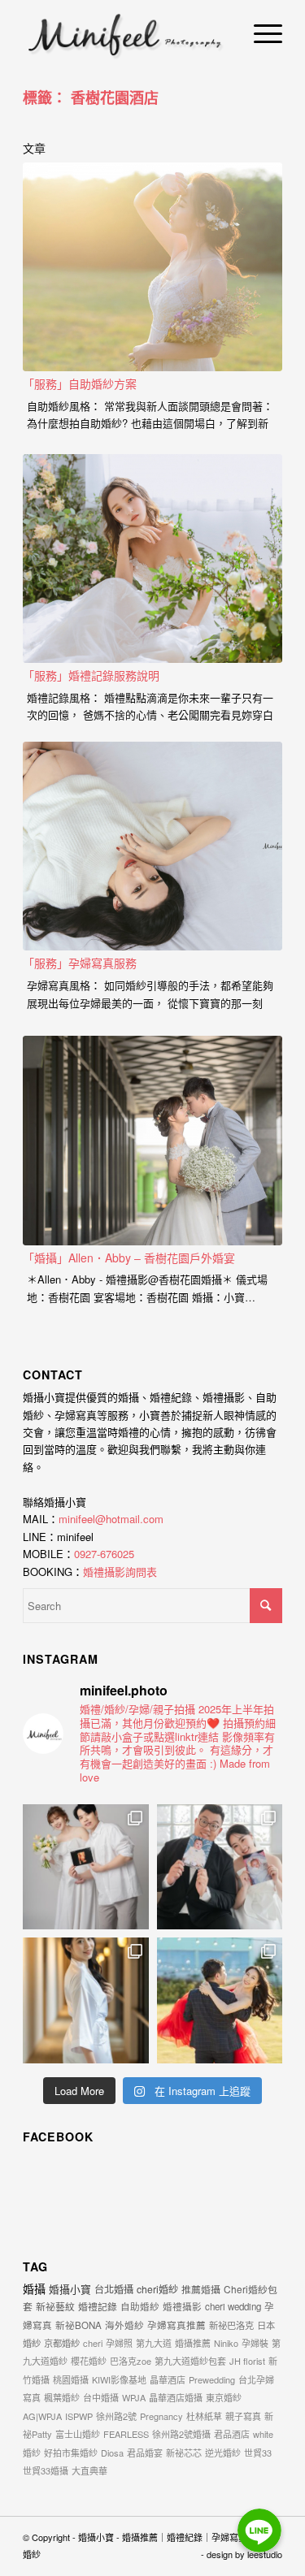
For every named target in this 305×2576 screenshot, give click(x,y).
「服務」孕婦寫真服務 (80, 963)
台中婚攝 (101, 2397)
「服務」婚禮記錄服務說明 (91, 675)
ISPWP (79, 2416)
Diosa (112, 2453)
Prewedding (212, 2379)
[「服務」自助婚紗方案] (152, 267)
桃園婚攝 (71, 2379)
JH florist (247, 2361)
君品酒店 (232, 2434)
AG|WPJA (42, 2416)
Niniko (226, 2343)
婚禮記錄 (98, 2306)
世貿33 (258, 2453)
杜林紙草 (204, 2416)
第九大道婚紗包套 (190, 2361)
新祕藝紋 (55, 2306)
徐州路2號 (116, 2416)
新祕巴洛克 (231, 2325)
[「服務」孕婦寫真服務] (152, 846)
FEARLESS (126, 2434)
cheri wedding (233, 2306)
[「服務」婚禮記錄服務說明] (152, 559)
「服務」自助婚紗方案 (80, 383)
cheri (93, 2343)
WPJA (134, 2397)
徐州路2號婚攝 (181, 2434)
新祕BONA (78, 2325)
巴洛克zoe (131, 2361)
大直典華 (89, 2470)
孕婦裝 (255, 2343)
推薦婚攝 (201, 2289)
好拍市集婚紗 (71, 2453)
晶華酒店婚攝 (176, 2397)
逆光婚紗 (223, 2453)
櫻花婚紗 (89, 2361)
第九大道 (154, 2343)
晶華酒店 (168, 2379)
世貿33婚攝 (46, 2470)
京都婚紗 (62, 2343)
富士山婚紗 (78, 2434)
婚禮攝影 (182, 2306)
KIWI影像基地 (119, 2379)
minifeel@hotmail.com (111, 1519)
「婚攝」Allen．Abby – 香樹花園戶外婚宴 (129, 1258)
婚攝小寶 (70, 2289)
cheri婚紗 (157, 2289)
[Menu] (260, 32)
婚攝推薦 (193, 2343)
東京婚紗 (224, 2397)
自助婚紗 (140, 2306)
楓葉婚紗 (62, 2397)
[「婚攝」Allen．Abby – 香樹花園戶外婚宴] (152, 1141)
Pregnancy (161, 2416)
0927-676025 (104, 1554)
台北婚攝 (114, 2289)
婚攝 (34, 2288)
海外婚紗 (124, 2325)
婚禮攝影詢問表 (120, 1572)
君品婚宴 (145, 2453)
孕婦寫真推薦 (176, 2325)
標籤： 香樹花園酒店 (91, 97)
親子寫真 (243, 2416)
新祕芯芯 (184, 2453)
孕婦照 (119, 2343)
